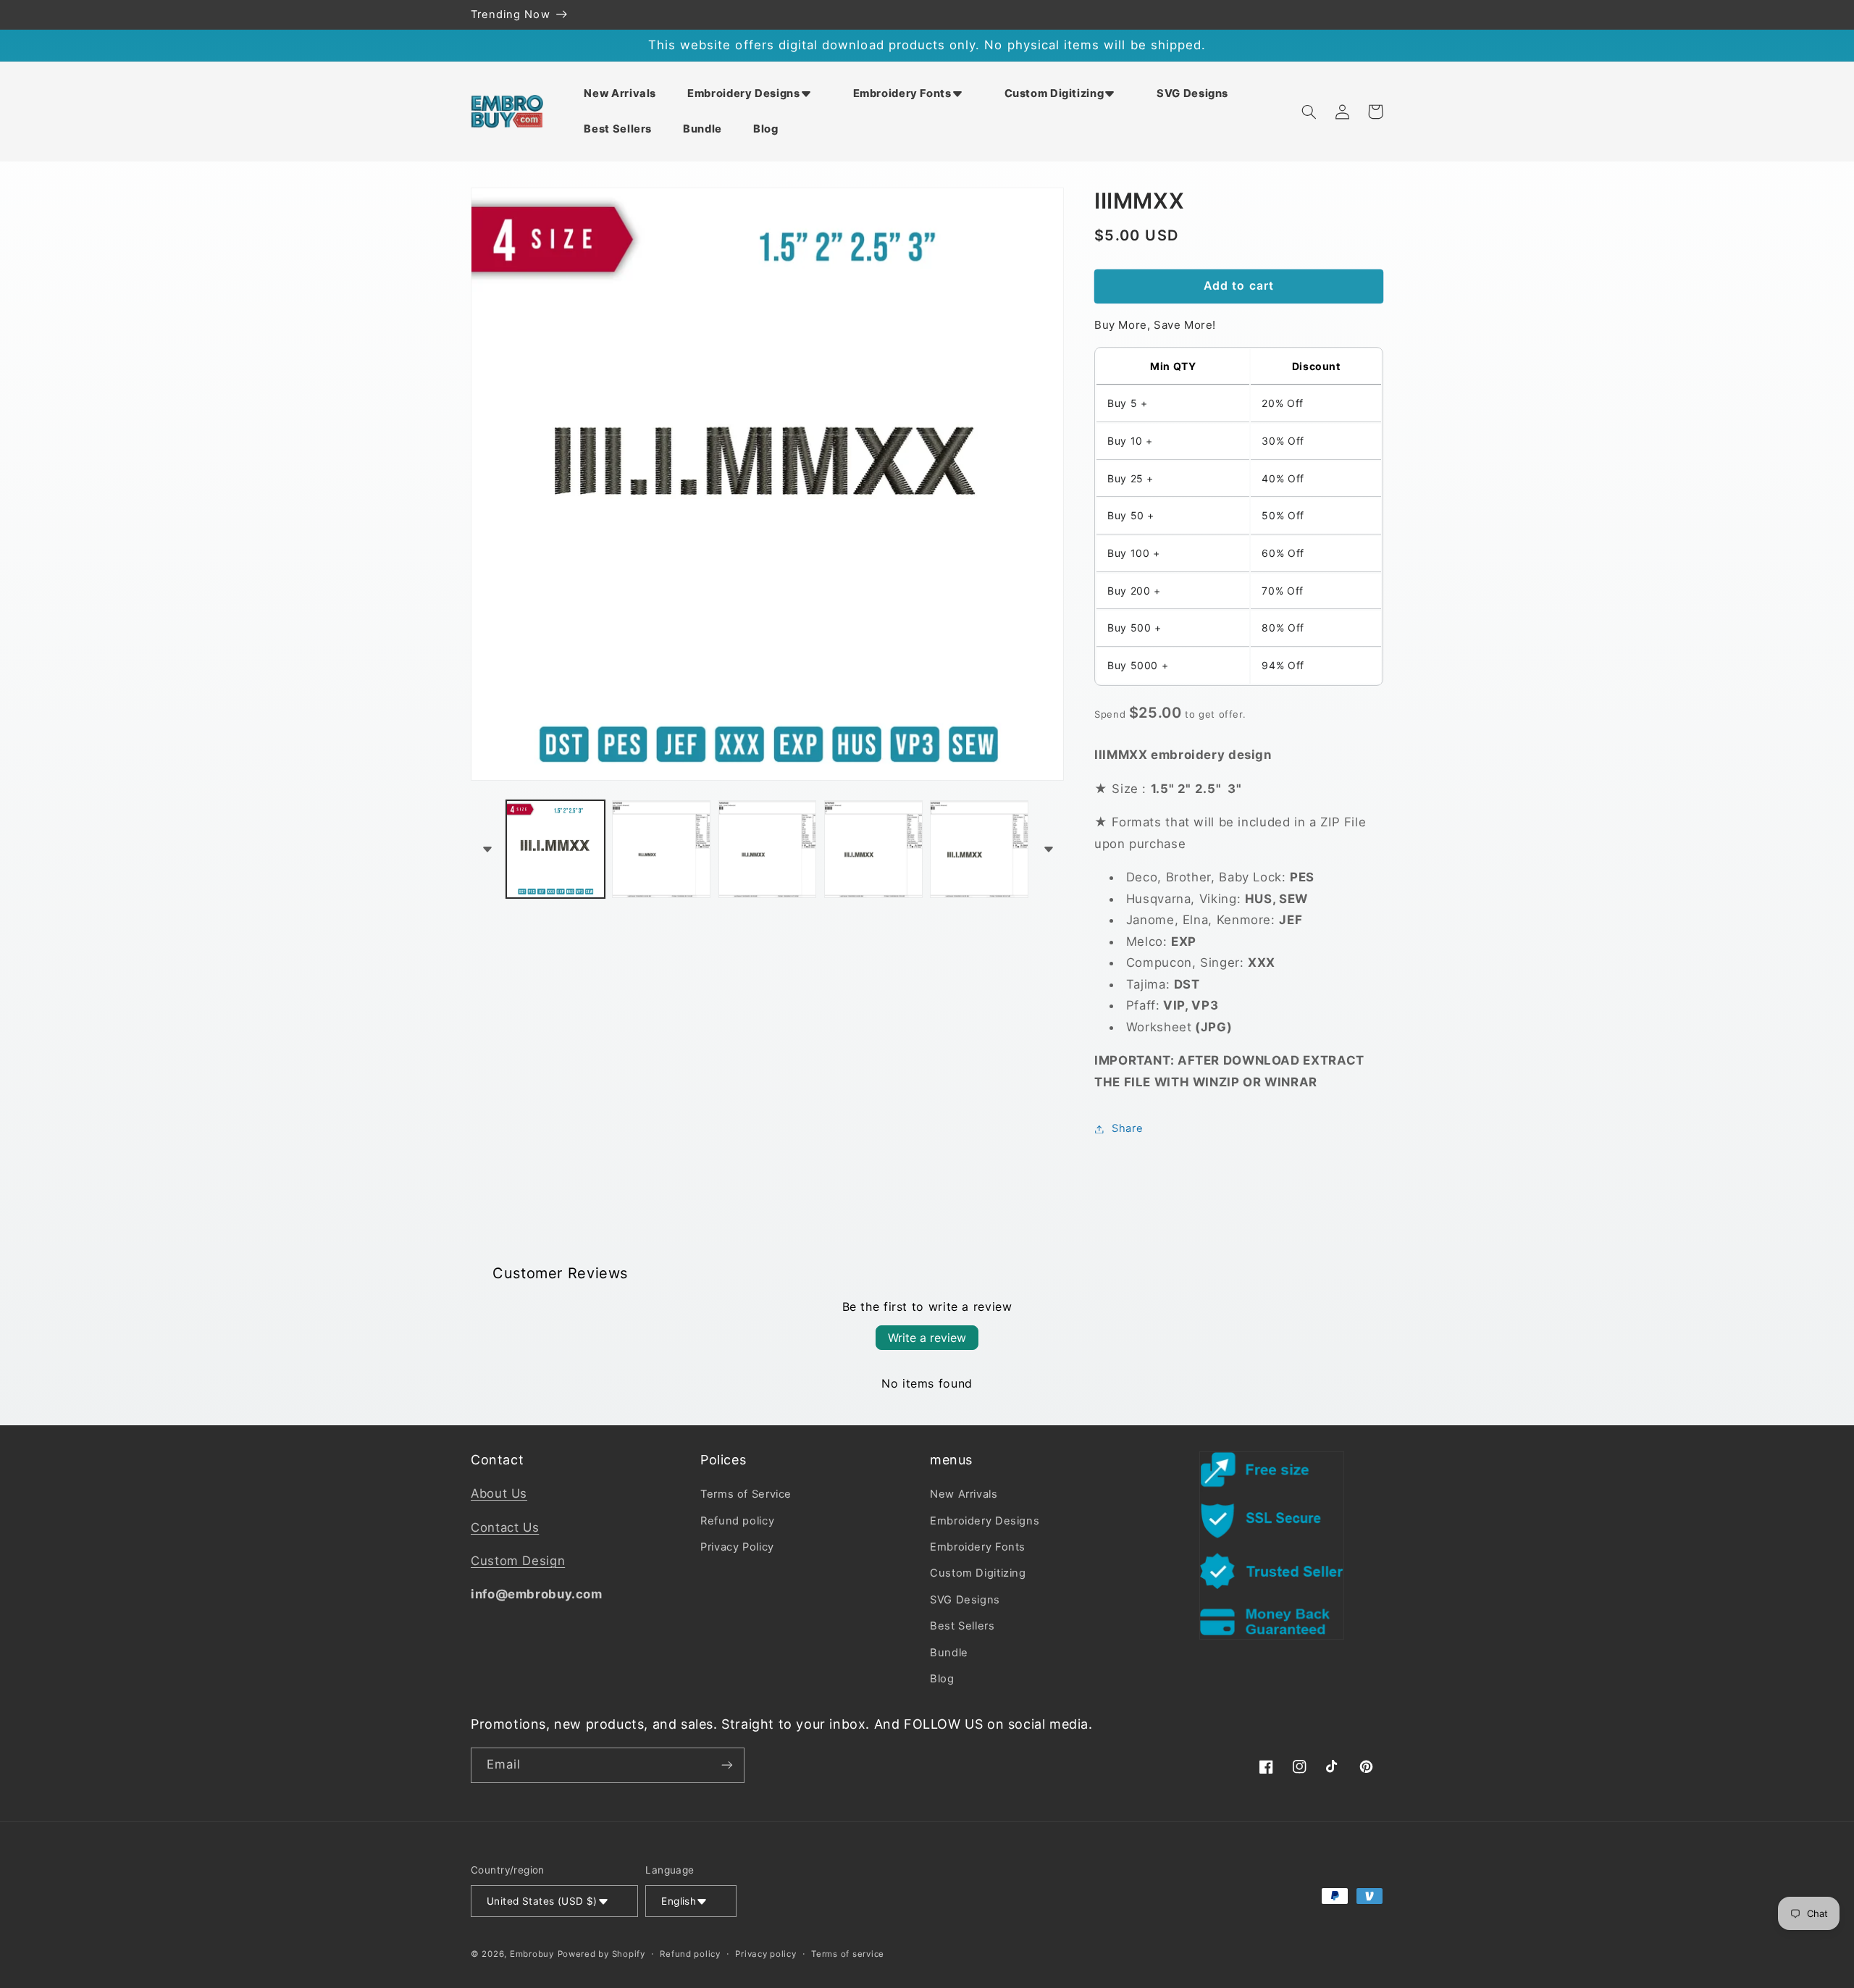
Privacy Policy (737, 1547)
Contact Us (505, 1527)
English (679, 1901)
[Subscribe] (727, 1765)
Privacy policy (765, 1954)
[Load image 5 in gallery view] (979, 850)
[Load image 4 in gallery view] (873, 850)
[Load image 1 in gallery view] (555, 850)
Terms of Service (746, 1494)
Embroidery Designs (985, 1521)
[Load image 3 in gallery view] (768, 850)
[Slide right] (1048, 849)
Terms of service (848, 1954)
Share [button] (1127, 1128)
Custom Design (518, 1561)
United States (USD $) (542, 1901)
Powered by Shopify (601, 1954)
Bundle (949, 1653)
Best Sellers (962, 1626)
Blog (942, 1679)
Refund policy (737, 1521)
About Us (499, 1493)
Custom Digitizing (978, 1573)
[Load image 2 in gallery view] (661, 850)
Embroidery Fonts (978, 1547)
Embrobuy (532, 1954)
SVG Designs (965, 1600)
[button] (755, 93)
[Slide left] (487, 849)
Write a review (927, 1338)
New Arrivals (964, 1494)
